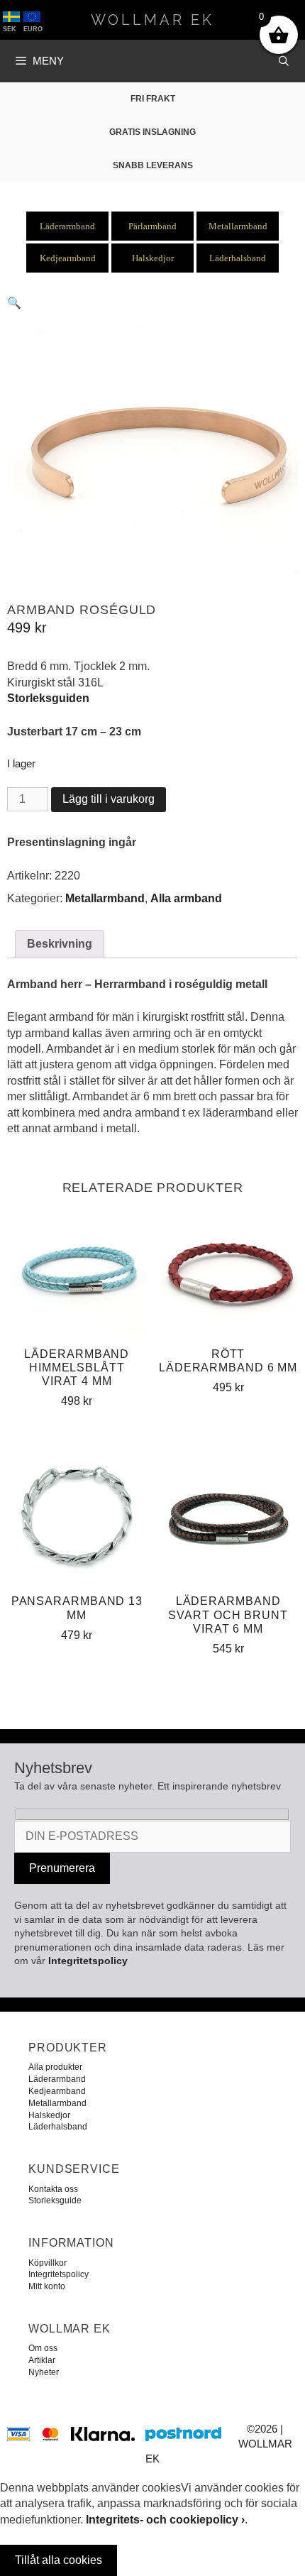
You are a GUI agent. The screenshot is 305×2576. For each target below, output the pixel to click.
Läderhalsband (238, 258)
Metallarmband (238, 226)
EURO (33, 29)
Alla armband (186, 898)
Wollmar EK (152, 20)
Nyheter (44, 2372)
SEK (10, 29)
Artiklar (42, 2360)
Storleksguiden (48, 698)
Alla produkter (55, 2067)
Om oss (43, 2348)
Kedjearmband (68, 258)
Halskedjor (153, 258)
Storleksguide (55, 2200)
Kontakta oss (53, 2189)
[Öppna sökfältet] (284, 61)
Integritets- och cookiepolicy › (165, 2520)
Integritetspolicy (88, 1961)
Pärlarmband (152, 226)
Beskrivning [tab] (60, 944)
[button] (14, 303)
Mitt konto (47, 2286)
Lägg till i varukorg (109, 799)
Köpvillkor (48, 2263)
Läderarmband (67, 226)
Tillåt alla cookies (59, 2560)
